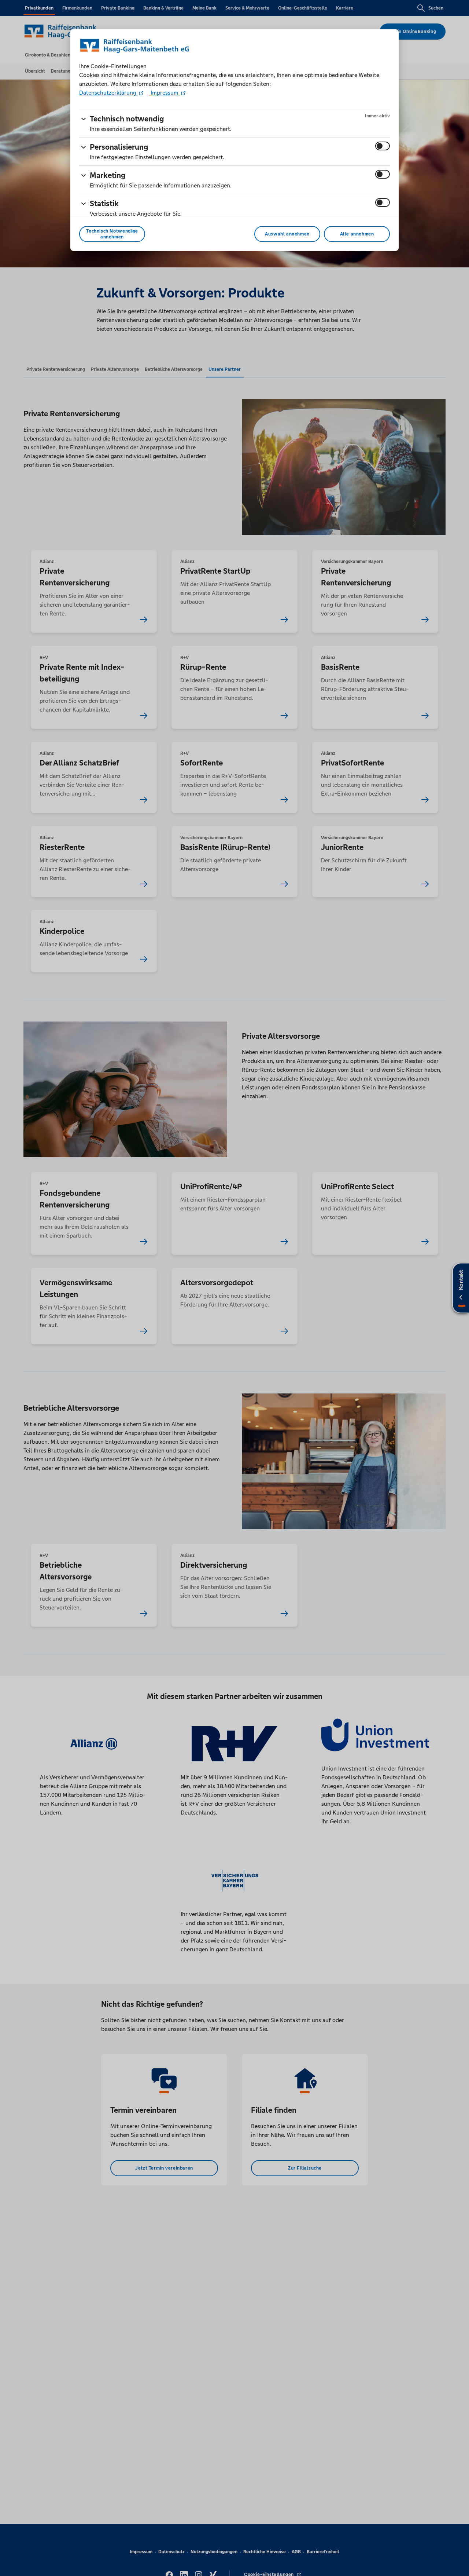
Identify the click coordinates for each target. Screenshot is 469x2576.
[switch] (383, 146)
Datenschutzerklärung (108, 93)
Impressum (165, 93)
